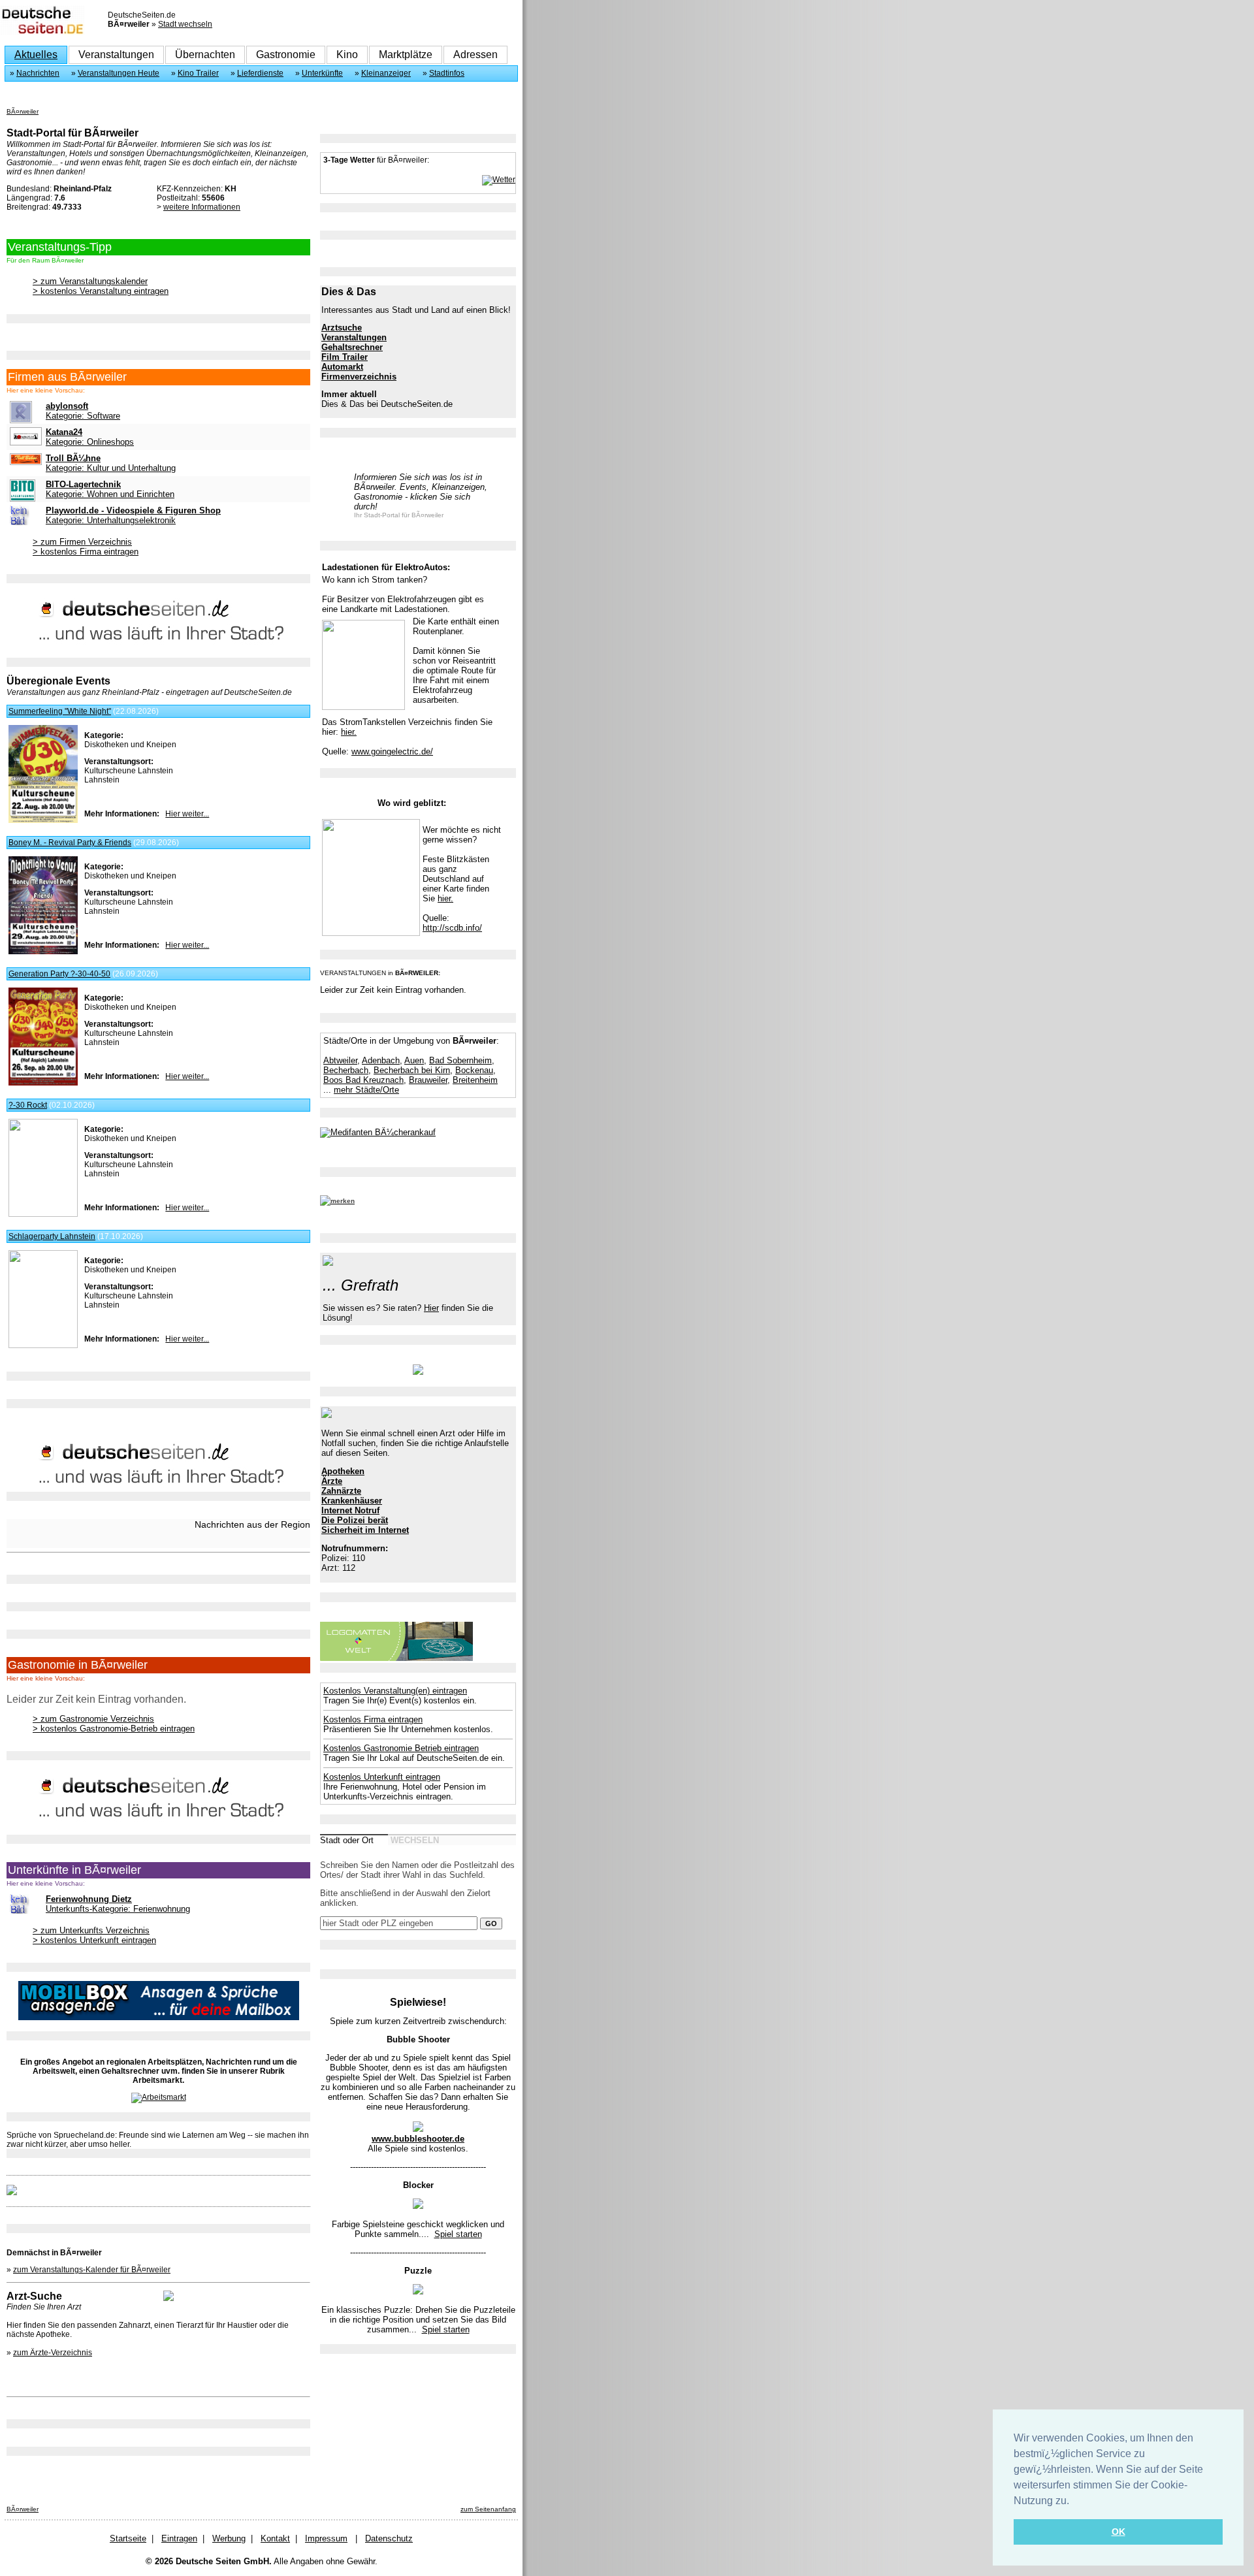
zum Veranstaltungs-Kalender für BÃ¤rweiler (92, 2270)
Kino (347, 55)
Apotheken (343, 1471)
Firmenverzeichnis (359, 377)
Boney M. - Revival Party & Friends (70, 843)
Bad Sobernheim (460, 1060)
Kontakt (275, 2538)
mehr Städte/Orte (366, 1090)
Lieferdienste (260, 73)
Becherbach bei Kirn (412, 1070)
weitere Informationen (202, 207)
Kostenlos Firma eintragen (373, 1719)
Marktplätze (406, 55)
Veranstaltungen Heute (119, 73)
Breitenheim (475, 1080)
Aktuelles (36, 55)
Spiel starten (458, 2234)
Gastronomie (286, 55)
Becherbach (346, 1070)
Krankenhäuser (352, 1501)
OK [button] (1118, 2532)
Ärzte (332, 1481)
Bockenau (474, 1070)
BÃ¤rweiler (23, 111)
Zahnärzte (341, 1491)
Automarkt (342, 367)
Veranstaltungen (116, 55)
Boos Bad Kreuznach (363, 1080)
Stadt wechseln (185, 24)
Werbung (229, 2538)
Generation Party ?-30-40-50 (59, 974)
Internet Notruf (350, 1510)
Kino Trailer (198, 73)
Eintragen (179, 2538)
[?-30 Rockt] (43, 1214)
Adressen (475, 55)
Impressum (326, 2538)
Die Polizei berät (355, 1520)
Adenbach (381, 1060)
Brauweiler (428, 1080)
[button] (1074, 2502)
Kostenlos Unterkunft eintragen (382, 1777)
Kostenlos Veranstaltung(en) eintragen (395, 1691)
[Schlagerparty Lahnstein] (43, 1345)
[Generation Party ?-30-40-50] (43, 1083)
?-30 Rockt (28, 1105)
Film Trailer (345, 357)
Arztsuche (342, 328)
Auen (414, 1060)
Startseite (128, 2538)
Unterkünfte (322, 73)
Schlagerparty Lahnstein (52, 1236)
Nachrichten (38, 73)
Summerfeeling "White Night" (60, 711)
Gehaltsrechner (352, 347)
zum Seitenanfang (488, 2509)
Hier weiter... (187, 814)
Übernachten (205, 55)
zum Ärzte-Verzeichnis (53, 2353)
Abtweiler (340, 1060)
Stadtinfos (447, 73)
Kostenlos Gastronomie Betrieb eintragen (401, 1748)
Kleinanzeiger (386, 73)
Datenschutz (389, 2538)
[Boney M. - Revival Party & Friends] (43, 952)
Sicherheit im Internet (365, 1530)
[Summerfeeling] (43, 820)
